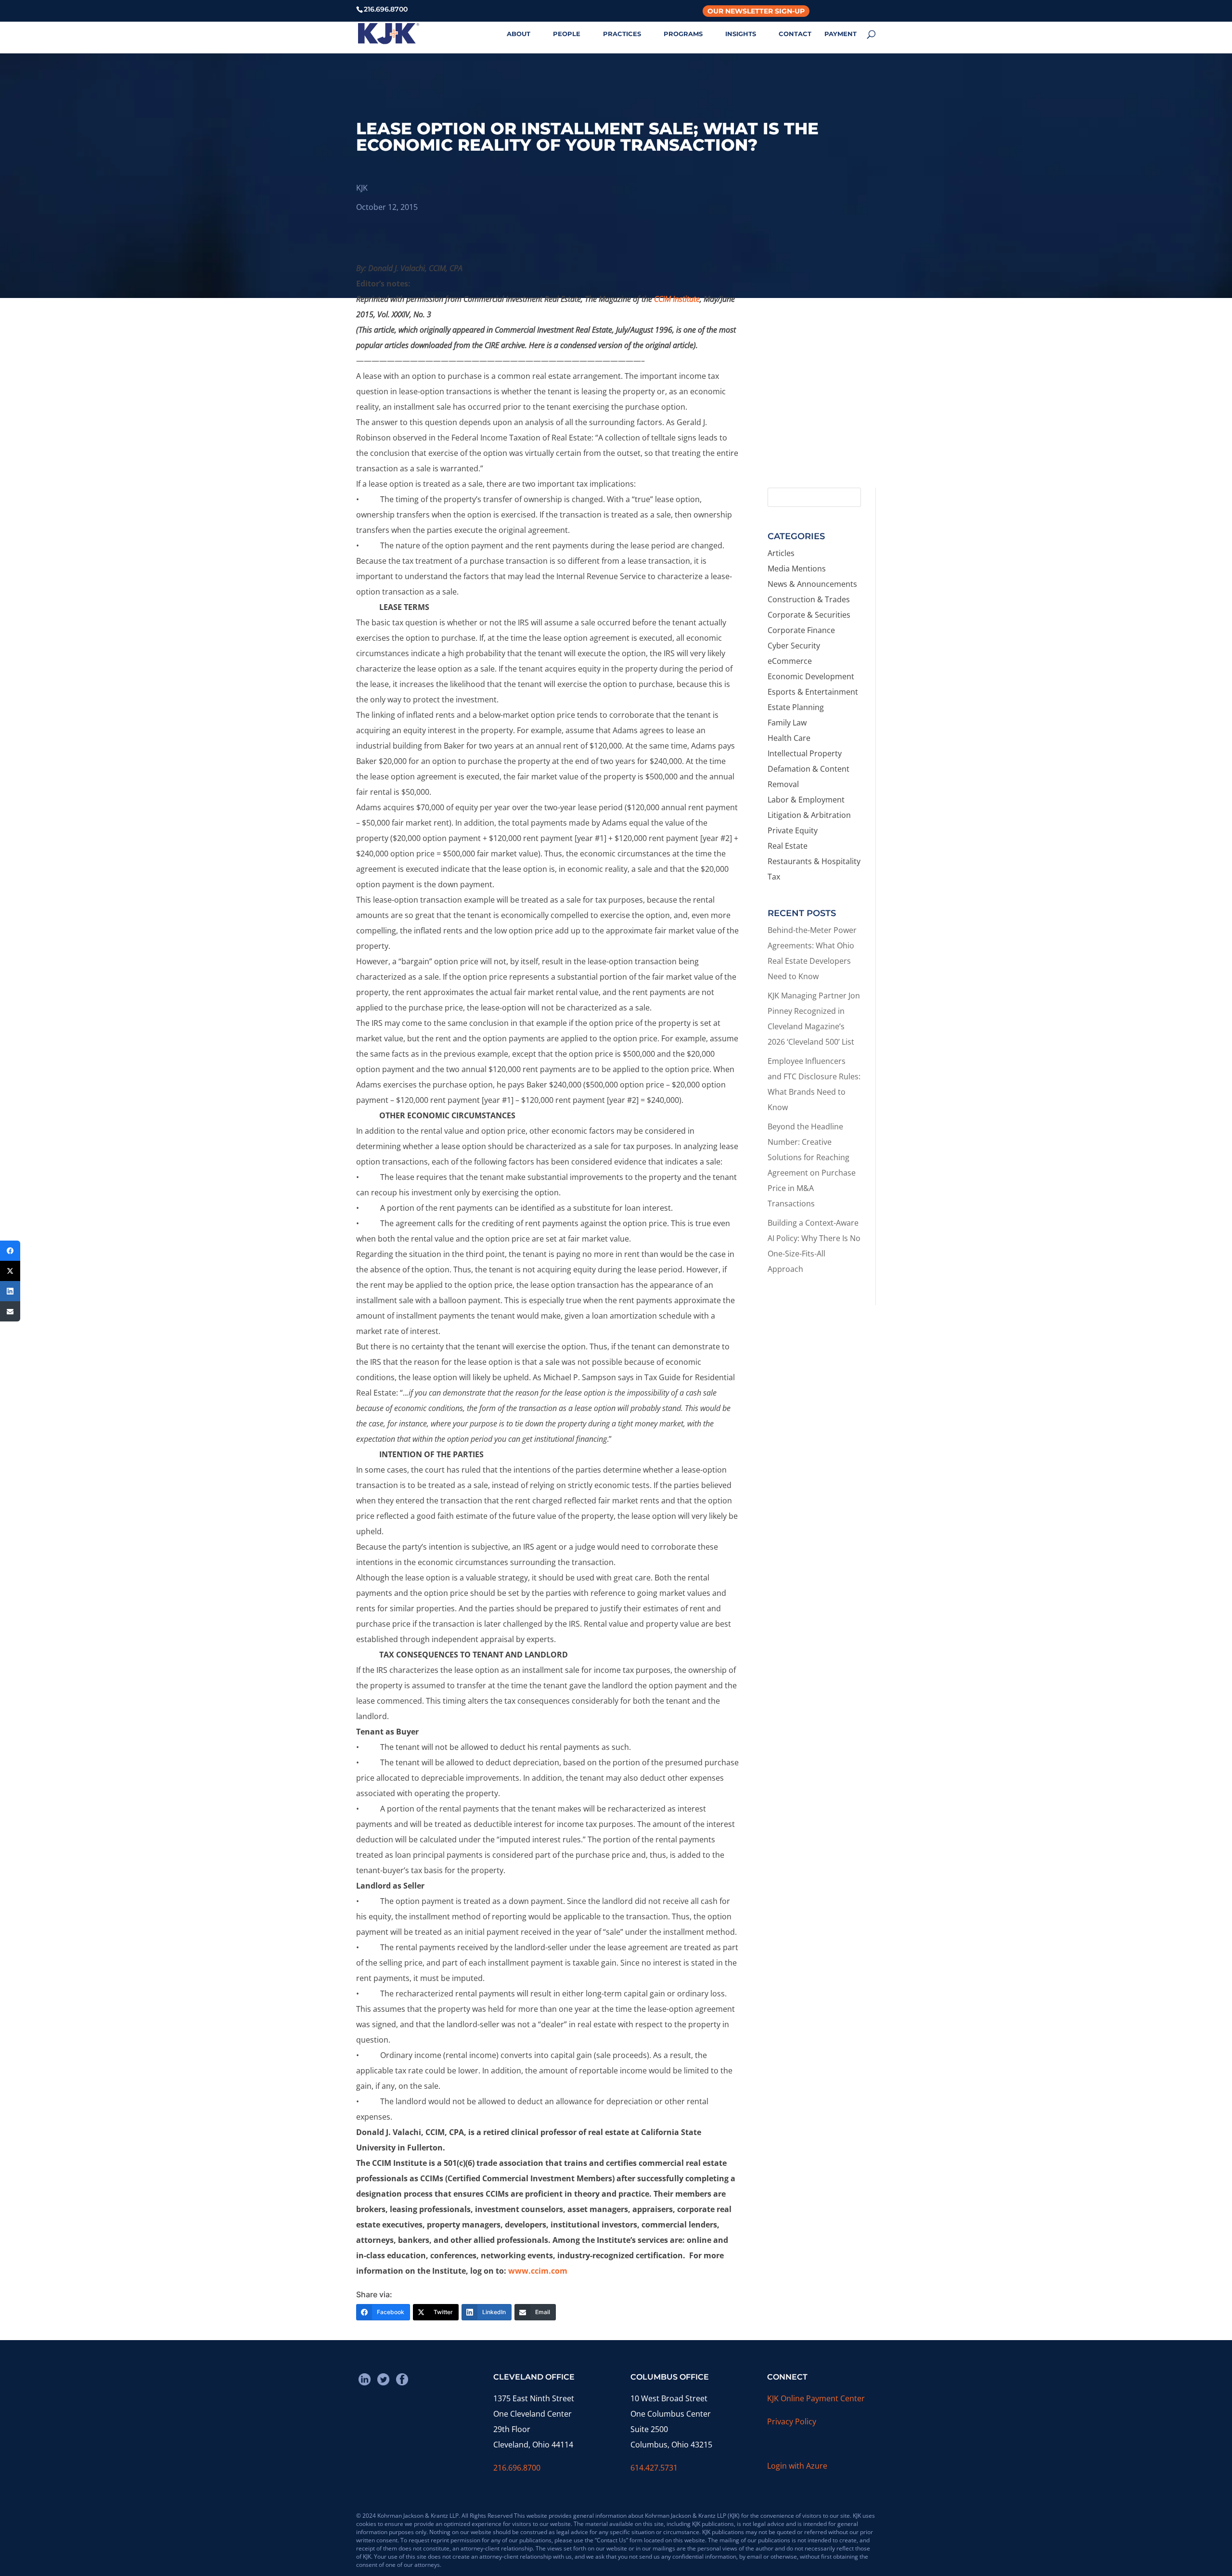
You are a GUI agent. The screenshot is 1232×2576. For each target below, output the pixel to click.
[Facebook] (10, 1251)
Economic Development (811, 676)
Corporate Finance (801, 630)
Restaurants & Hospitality (814, 861)
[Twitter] (10, 1271)
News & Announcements (812, 584)
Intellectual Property (805, 753)
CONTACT (795, 34)
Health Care (789, 738)
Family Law (787, 723)
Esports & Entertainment (813, 692)
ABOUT (519, 34)
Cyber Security (794, 646)
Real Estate (788, 846)
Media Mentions (797, 569)
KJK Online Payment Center (816, 2398)
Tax (774, 877)
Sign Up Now (817, 439)
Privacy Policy (792, 2421)
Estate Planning (796, 707)
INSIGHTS (741, 34)
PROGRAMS (683, 34)
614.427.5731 (654, 2468)
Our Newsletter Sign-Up (756, 11)
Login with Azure (797, 2466)
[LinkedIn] (10, 1291)
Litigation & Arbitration (809, 815)
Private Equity (793, 830)
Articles (781, 553)
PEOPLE (567, 34)
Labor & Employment (806, 800)
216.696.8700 (517, 2468)
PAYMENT (841, 34)
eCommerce (790, 661)
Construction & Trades (809, 599)
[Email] (10, 1311)
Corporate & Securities (809, 615)
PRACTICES (622, 34)
